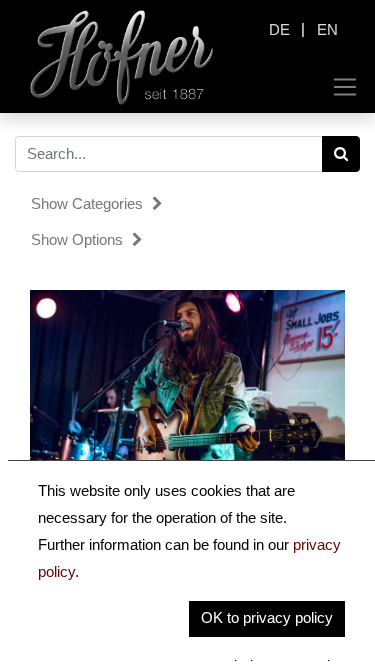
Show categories (89, 203)
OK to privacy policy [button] (267, 617)
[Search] (341, 154)
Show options (79, 239)
